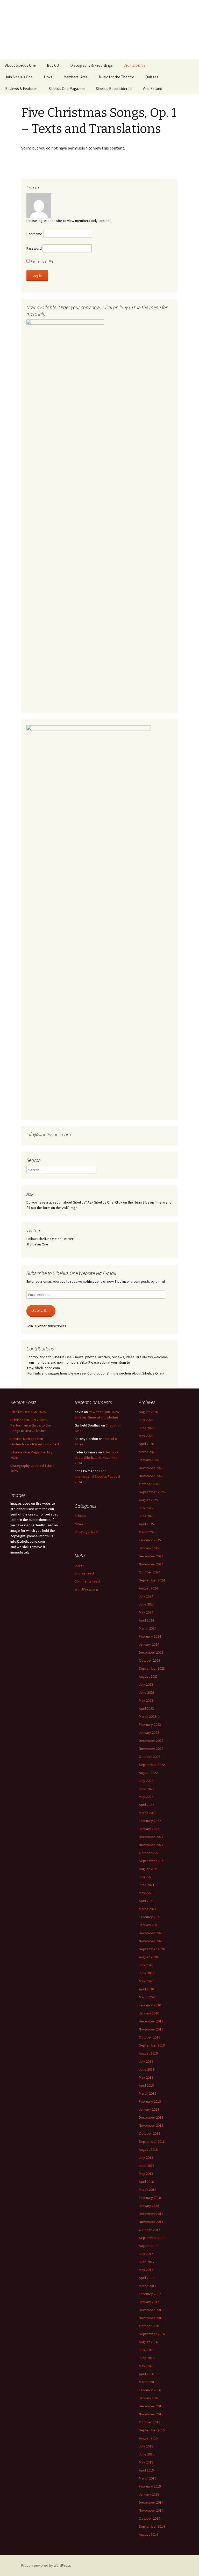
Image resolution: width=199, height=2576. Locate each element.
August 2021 (148, 1869)
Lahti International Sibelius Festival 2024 (97, 1476)
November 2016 (151, 2318)
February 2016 (150, 2390)
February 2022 (150, 1821)
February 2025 (150, 1540)
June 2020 (147, 1973)
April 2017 (146, 2278)
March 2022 (148, 1813)
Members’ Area (76, 77)
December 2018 (151, 2117)
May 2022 (146, 1797)
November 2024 (151, 1564)
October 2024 (150, 1572)
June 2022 (147, 1789)
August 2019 (148, 2053)
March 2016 (148, 2382)
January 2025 (149, 1548)
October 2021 (150, 1853)
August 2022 (148, 1773)
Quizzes (152, 77)
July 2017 (146, 2254)
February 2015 (150, 2486)
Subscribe (41, 1311)
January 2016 (149, 2398)
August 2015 (148, 2438)
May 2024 (146, 1612)
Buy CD (53, 65)
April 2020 (146, 1989)
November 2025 (151, 1476)
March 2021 (148, 1909)
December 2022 (151, 1741)
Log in (79, 1565)
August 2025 (148, 1500)
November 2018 (151, 2125)
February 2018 (150, 2198)
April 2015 (146, 2470)
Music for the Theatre (116, 77)
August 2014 (148, 2534)
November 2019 (151, 2029)
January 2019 (149, 2109)
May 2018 (146, 2174)
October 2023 (150, 1660)
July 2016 (146, 2350)
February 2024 (150, 1636)
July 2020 (146, 1965)
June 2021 (147, 1885)
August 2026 (148, 1412)
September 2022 (152, 1765)
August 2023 (148, 1676)
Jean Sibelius (134, 65)
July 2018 (146, 2157)
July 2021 (146, 1877)
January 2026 (149, 1460)
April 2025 (146, 1524)
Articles (81, 1515)
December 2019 (151, 2021)
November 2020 (151, 1941)
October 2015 (150, 2422)
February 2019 (150, 2101)
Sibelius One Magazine (67, 89)
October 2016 (150, 2326)
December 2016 (151, 2310)
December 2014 (151, 2502)
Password (34, 248)
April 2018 (146, 2182)
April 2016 (146, 2374)
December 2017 (151, 2214)
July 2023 (146, 1684)
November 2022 (151, 1749)
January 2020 (149, 2013)
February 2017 (150, 2294)
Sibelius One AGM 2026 (28, 1412)
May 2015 (146, 2462)
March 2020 (148, 1997)
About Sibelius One (20, 65)
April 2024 (146, 1620)
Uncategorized (86, 1532)
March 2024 (148, 1628)
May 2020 (146, 1981)
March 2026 (148, 1452)
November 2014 (151, 2510)
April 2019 (146, 2085)
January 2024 (149, 1644)
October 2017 (150, 2230)
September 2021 (152, 1861)
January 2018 (149, 2206)
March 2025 (148, 1532)
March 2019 (148, 2093)
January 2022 (149, 1829)
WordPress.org (86, 1589)
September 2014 (152, 2526)
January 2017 (149, 2302)
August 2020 (148, 1957)
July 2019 (146, 2061)
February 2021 (150, 1917)
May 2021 (146, 1893)
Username (34, 234)
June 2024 (147, 1604)
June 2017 (147, 2262)
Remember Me (42, 261)
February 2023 (150, 1724)
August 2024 (148, 1588)
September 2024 (152, 1580)
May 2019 (146, 2077)
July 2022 (146, 1781)
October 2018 (150, 2133)
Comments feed (87, 1581)
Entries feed (84, 1573)
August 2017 (148, 2246)
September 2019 (152, 2045)
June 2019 (147, 2069)
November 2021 (151, 1845)
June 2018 (147, 2166)
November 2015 (151, 2414)
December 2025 (151, 1468)
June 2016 (147, 2358)
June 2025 (147, 1516)
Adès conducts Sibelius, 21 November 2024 (97, 1458)
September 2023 (152, 1668)
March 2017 (148, 2286)
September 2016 (152, 2334)
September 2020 (152, 1949)
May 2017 (146, 2270)
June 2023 (147, 1692)
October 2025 (150, 1484)
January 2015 (149, 2494)
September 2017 (152, 2238)
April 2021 (146, 1901)
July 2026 (146, 1420)
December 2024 (151, 1556)
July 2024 (146, 1596)
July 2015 (146, 2446)
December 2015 (151, 2406)
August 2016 (148, 2342)
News (79, 1524)
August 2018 (148, 2149)
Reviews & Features (21, 89)
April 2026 (146, 1444)
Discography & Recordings (91, 65)
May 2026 (146, 1436)
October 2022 (150, 1757)
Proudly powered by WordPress (46, 2565)
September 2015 (152, 2430)
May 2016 (146, 2366)
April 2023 (146, 1708)
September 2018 (152, 2141)
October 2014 (150, 2518)
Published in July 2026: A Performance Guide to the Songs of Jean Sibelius (31, 1425)
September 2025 (152, 1492)
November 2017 (151, 2222)
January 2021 (149, 1925)
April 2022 (146, 1805)
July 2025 (146, 1508)
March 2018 (148, 2190)
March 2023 (148, 1716)
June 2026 (147, 1428)
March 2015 (148, 2478)
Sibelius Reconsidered (114, 89)
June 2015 (147, 2454)
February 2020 (150, 2005)
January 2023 (149, 1733)
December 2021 (151, 1837)
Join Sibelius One (19, 77)
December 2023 (151, 1652)
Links (48, 77)
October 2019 (150, 2037)
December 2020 (151, 1933)
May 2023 (146, 1700)
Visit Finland (152, 89)
